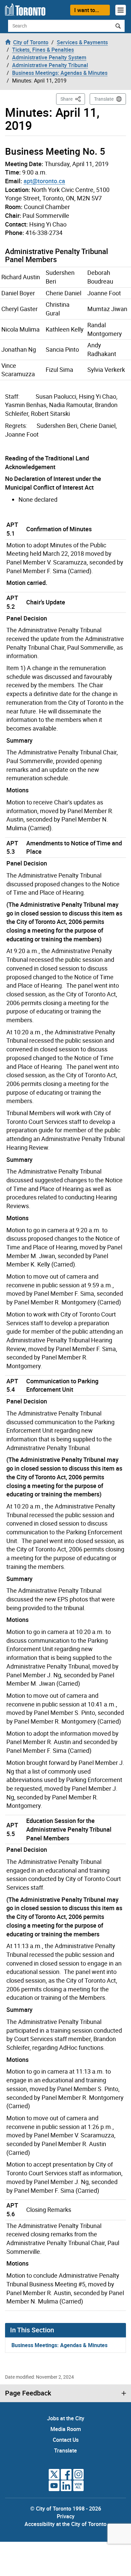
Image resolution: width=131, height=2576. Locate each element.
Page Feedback (28, 2393)
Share (73, 99)
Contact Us (66, 2440)
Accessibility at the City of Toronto (65, 2524)
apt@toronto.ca (44, 181)
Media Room (66, 2429)
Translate (104, 99)
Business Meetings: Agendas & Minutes (59, 2345)
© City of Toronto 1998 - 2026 (66, 2509)
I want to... (87, 10)
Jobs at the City (66, 2418)
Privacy (66, 2516)
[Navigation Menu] (121, 10)
